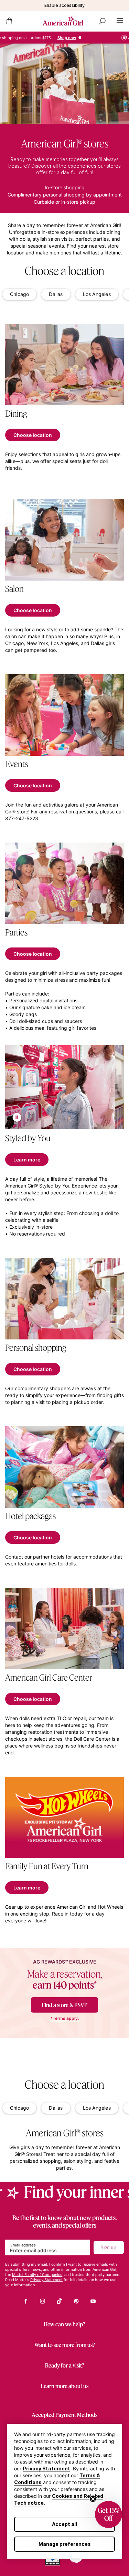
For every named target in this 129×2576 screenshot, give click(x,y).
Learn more (27, 1160)
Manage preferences (65, 2544)
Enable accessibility (64, 5)
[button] (109, 2514)
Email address (23, 2245)
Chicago (19, 294)
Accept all (64, 2524)
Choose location (33, 435)
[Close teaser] (93, 2499)
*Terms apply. (64, 2018)
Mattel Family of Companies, (38, 2275)
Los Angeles (97, 294)
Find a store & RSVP (64, 2005)
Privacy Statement (46, 2468)
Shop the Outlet (68, 38)
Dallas (56, 294)
